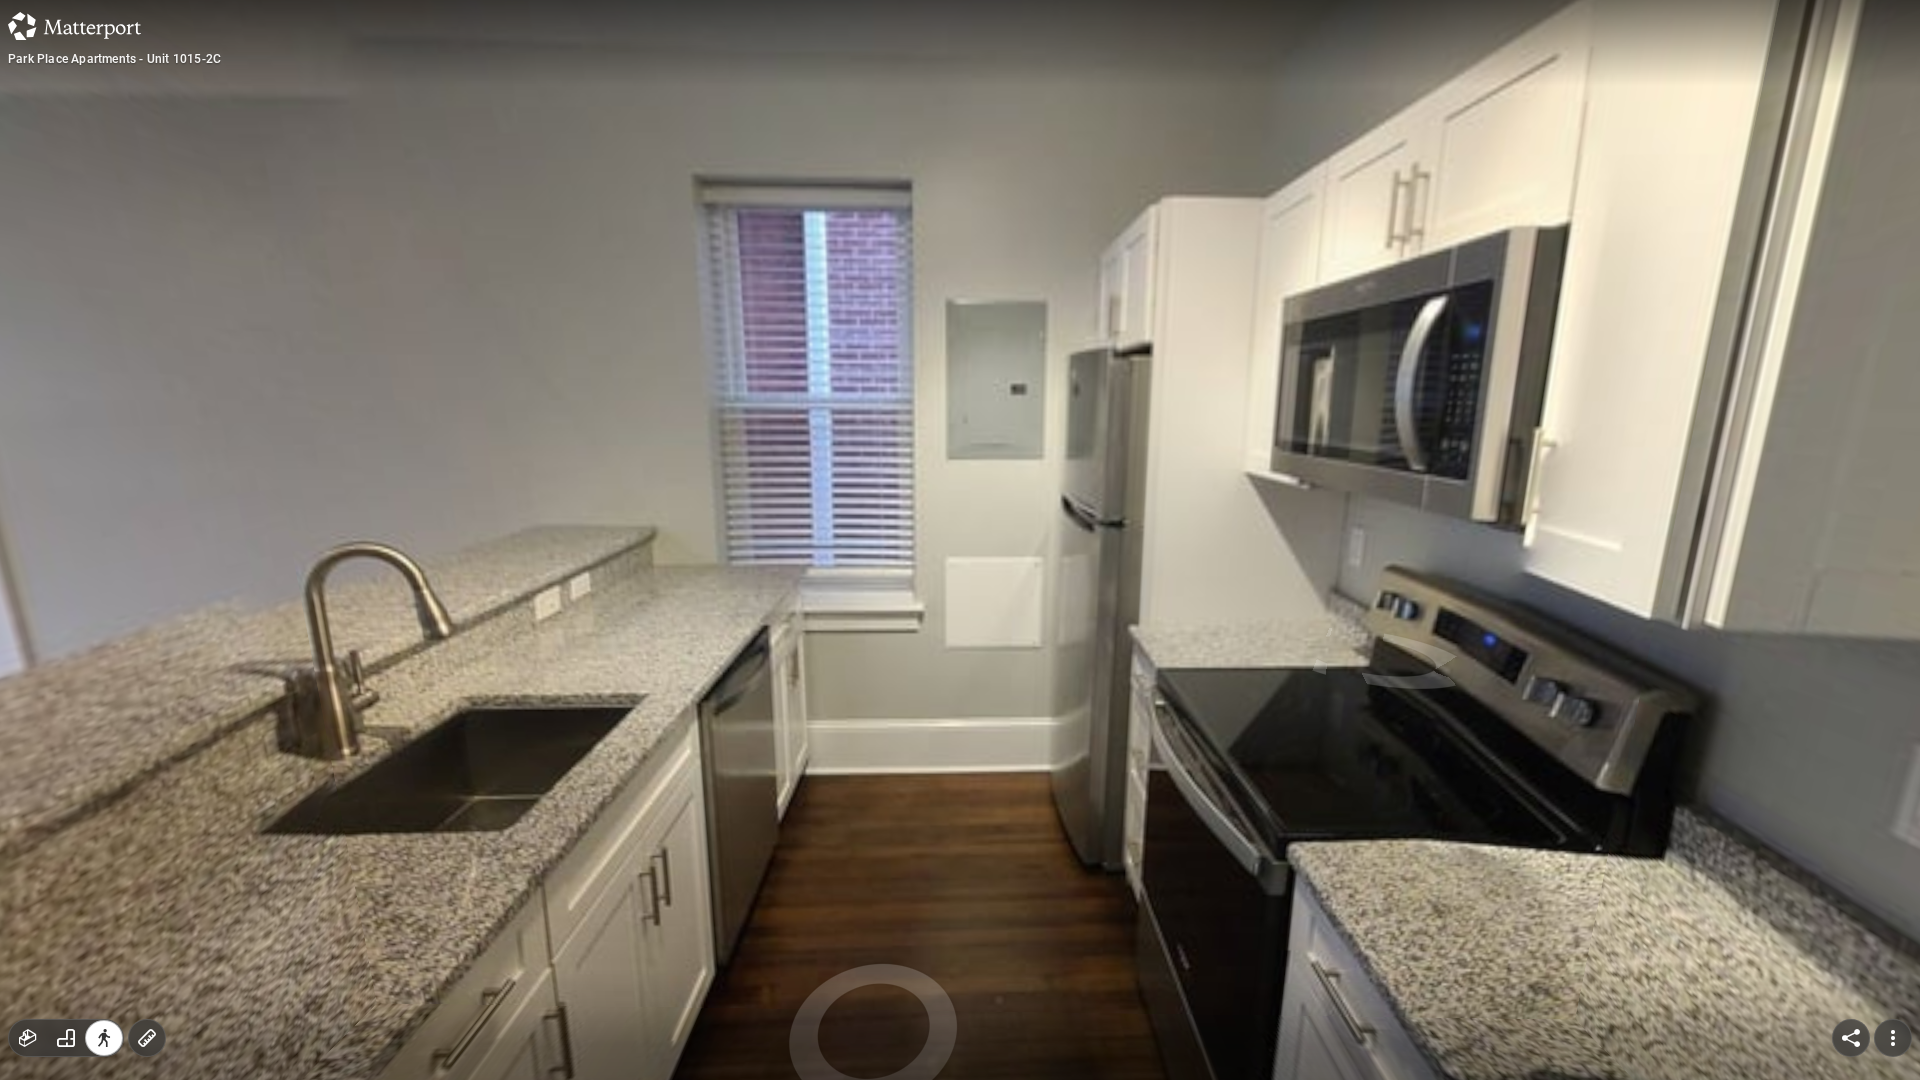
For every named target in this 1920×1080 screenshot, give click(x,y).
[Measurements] (147, 1038)
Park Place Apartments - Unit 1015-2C (114, 59)
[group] (66, 1038)
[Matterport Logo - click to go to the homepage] (74, 26)
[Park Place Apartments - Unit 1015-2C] (960, 540)
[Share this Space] (1851, 1038)
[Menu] (1893, 1038)
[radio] (28, 1038)
